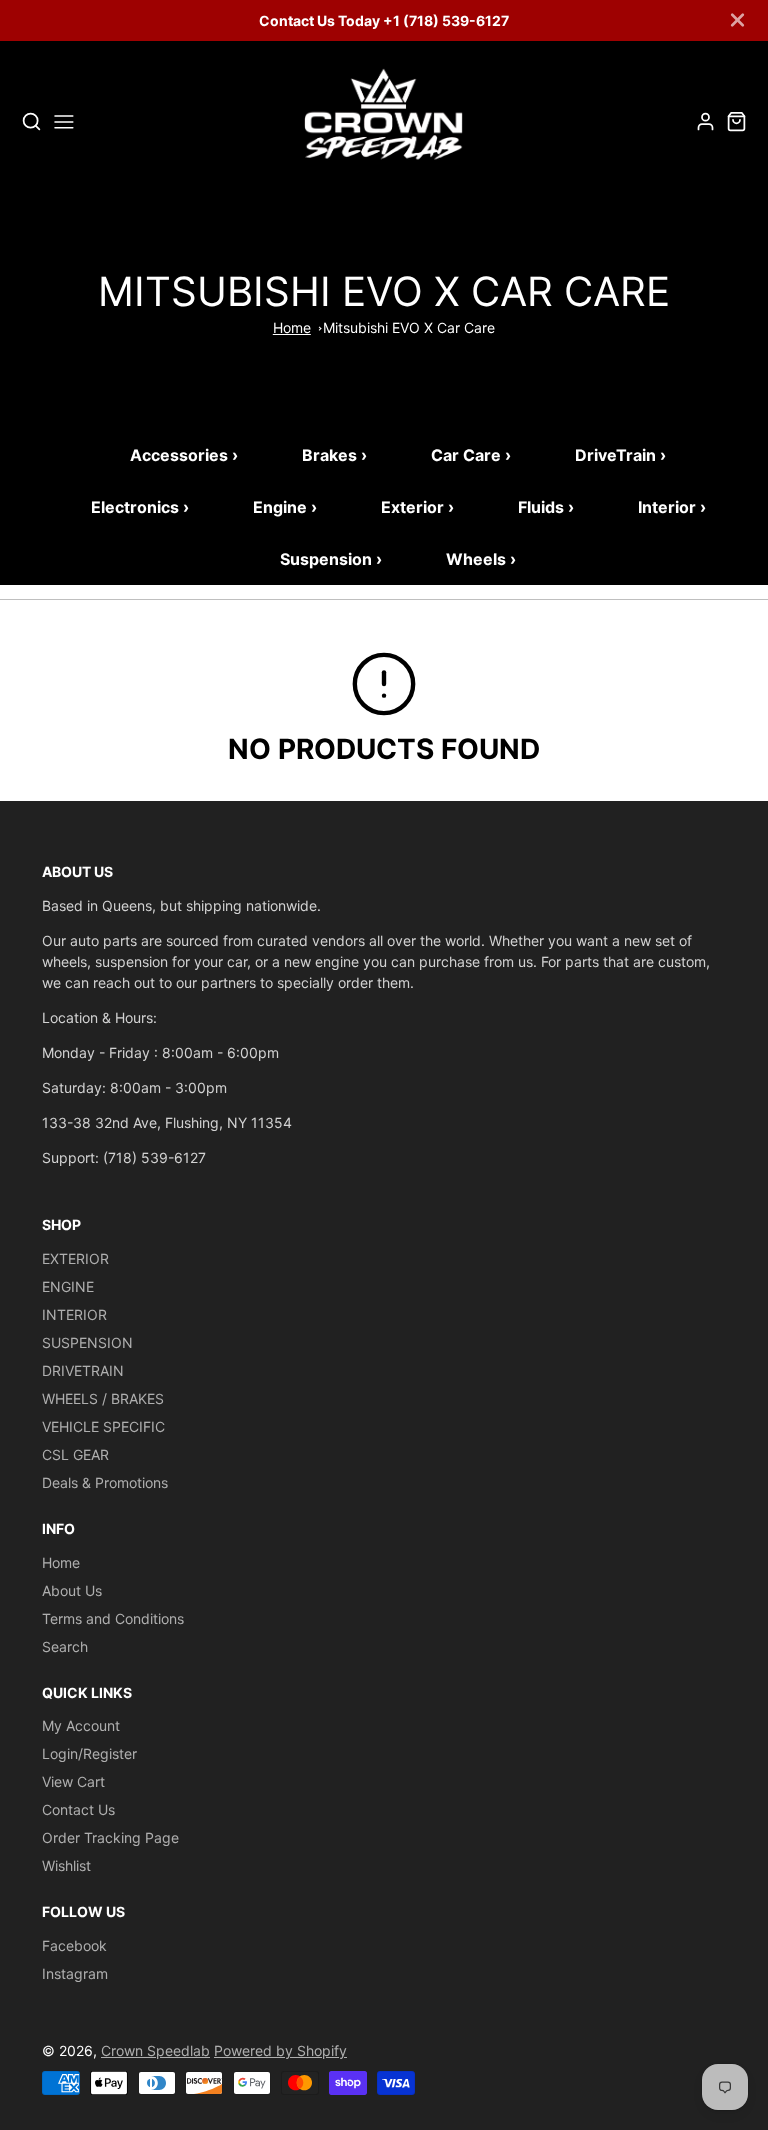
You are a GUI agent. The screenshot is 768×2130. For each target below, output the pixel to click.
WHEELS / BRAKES (103, 1398)
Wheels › (481, 559)
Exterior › (417, 507)
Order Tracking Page (110, 1837)
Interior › (672, 507)
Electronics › (140, 507)
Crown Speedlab (155, 2050)
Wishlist (66, 1865)
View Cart (73, 1781)
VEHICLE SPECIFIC (103, 1426)
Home (292, 327)
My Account (81, 1725)
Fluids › (546, 507)
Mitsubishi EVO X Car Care (409, 327)
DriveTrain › (620, 455)
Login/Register (89, 1753)
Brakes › (334, 455)
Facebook (74, 1945)
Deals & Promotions (105, 1482)
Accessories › (184, 455)
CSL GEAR (75, 1454)
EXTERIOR (75, 1258)
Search (65, 1646)
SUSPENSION (87, 1342)
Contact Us (78, 1809)
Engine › (285, 507)
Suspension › (331, 559)
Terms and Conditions (113, 1618)
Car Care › (471, 455)
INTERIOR (74, 1314)
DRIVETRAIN (83, 1370)
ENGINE (68, 1286)
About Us (72, 1590)
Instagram (75, 1973)
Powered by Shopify (280, 2050)
